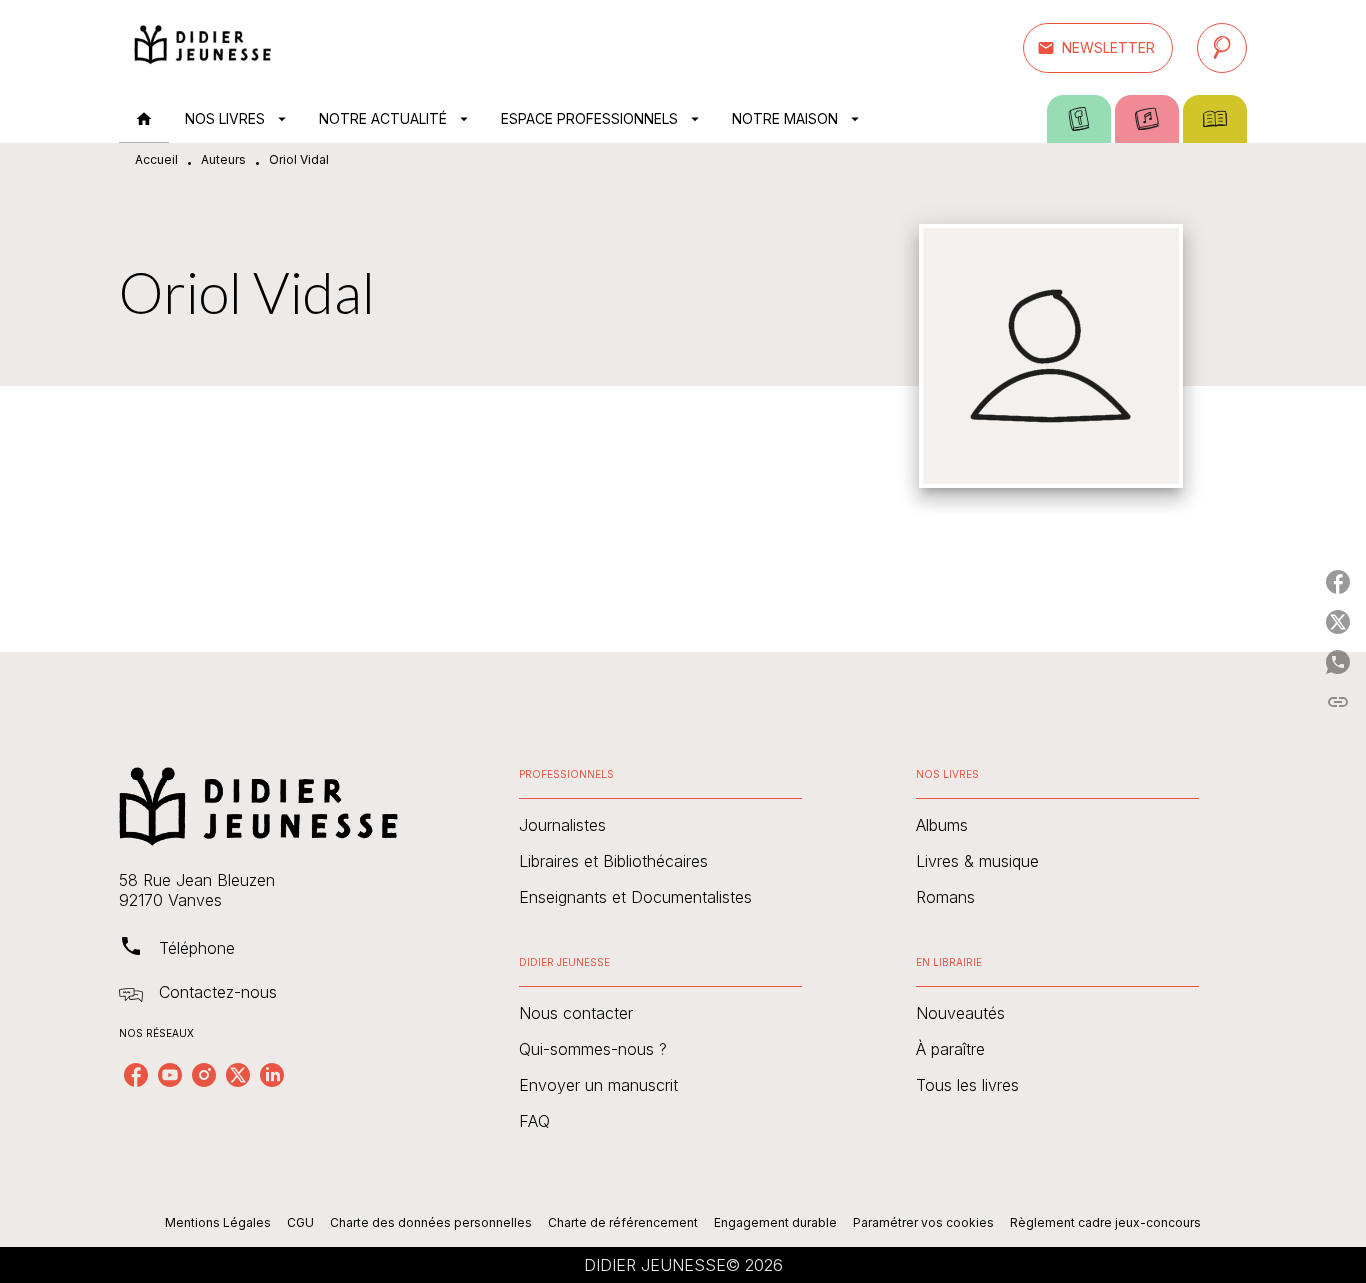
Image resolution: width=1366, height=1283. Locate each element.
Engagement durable (775, 1222)
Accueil (156, 159)
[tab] (144, 119)
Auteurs (223, 159)
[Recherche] (1222, 48)
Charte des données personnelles (431, 1222)
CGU (300, 1222)
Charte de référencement (623, 1222)
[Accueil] (203, 47)
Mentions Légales (218, 1222)
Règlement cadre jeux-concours (1105, 1222)
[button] (1098, 48)
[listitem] (136, 1075)
